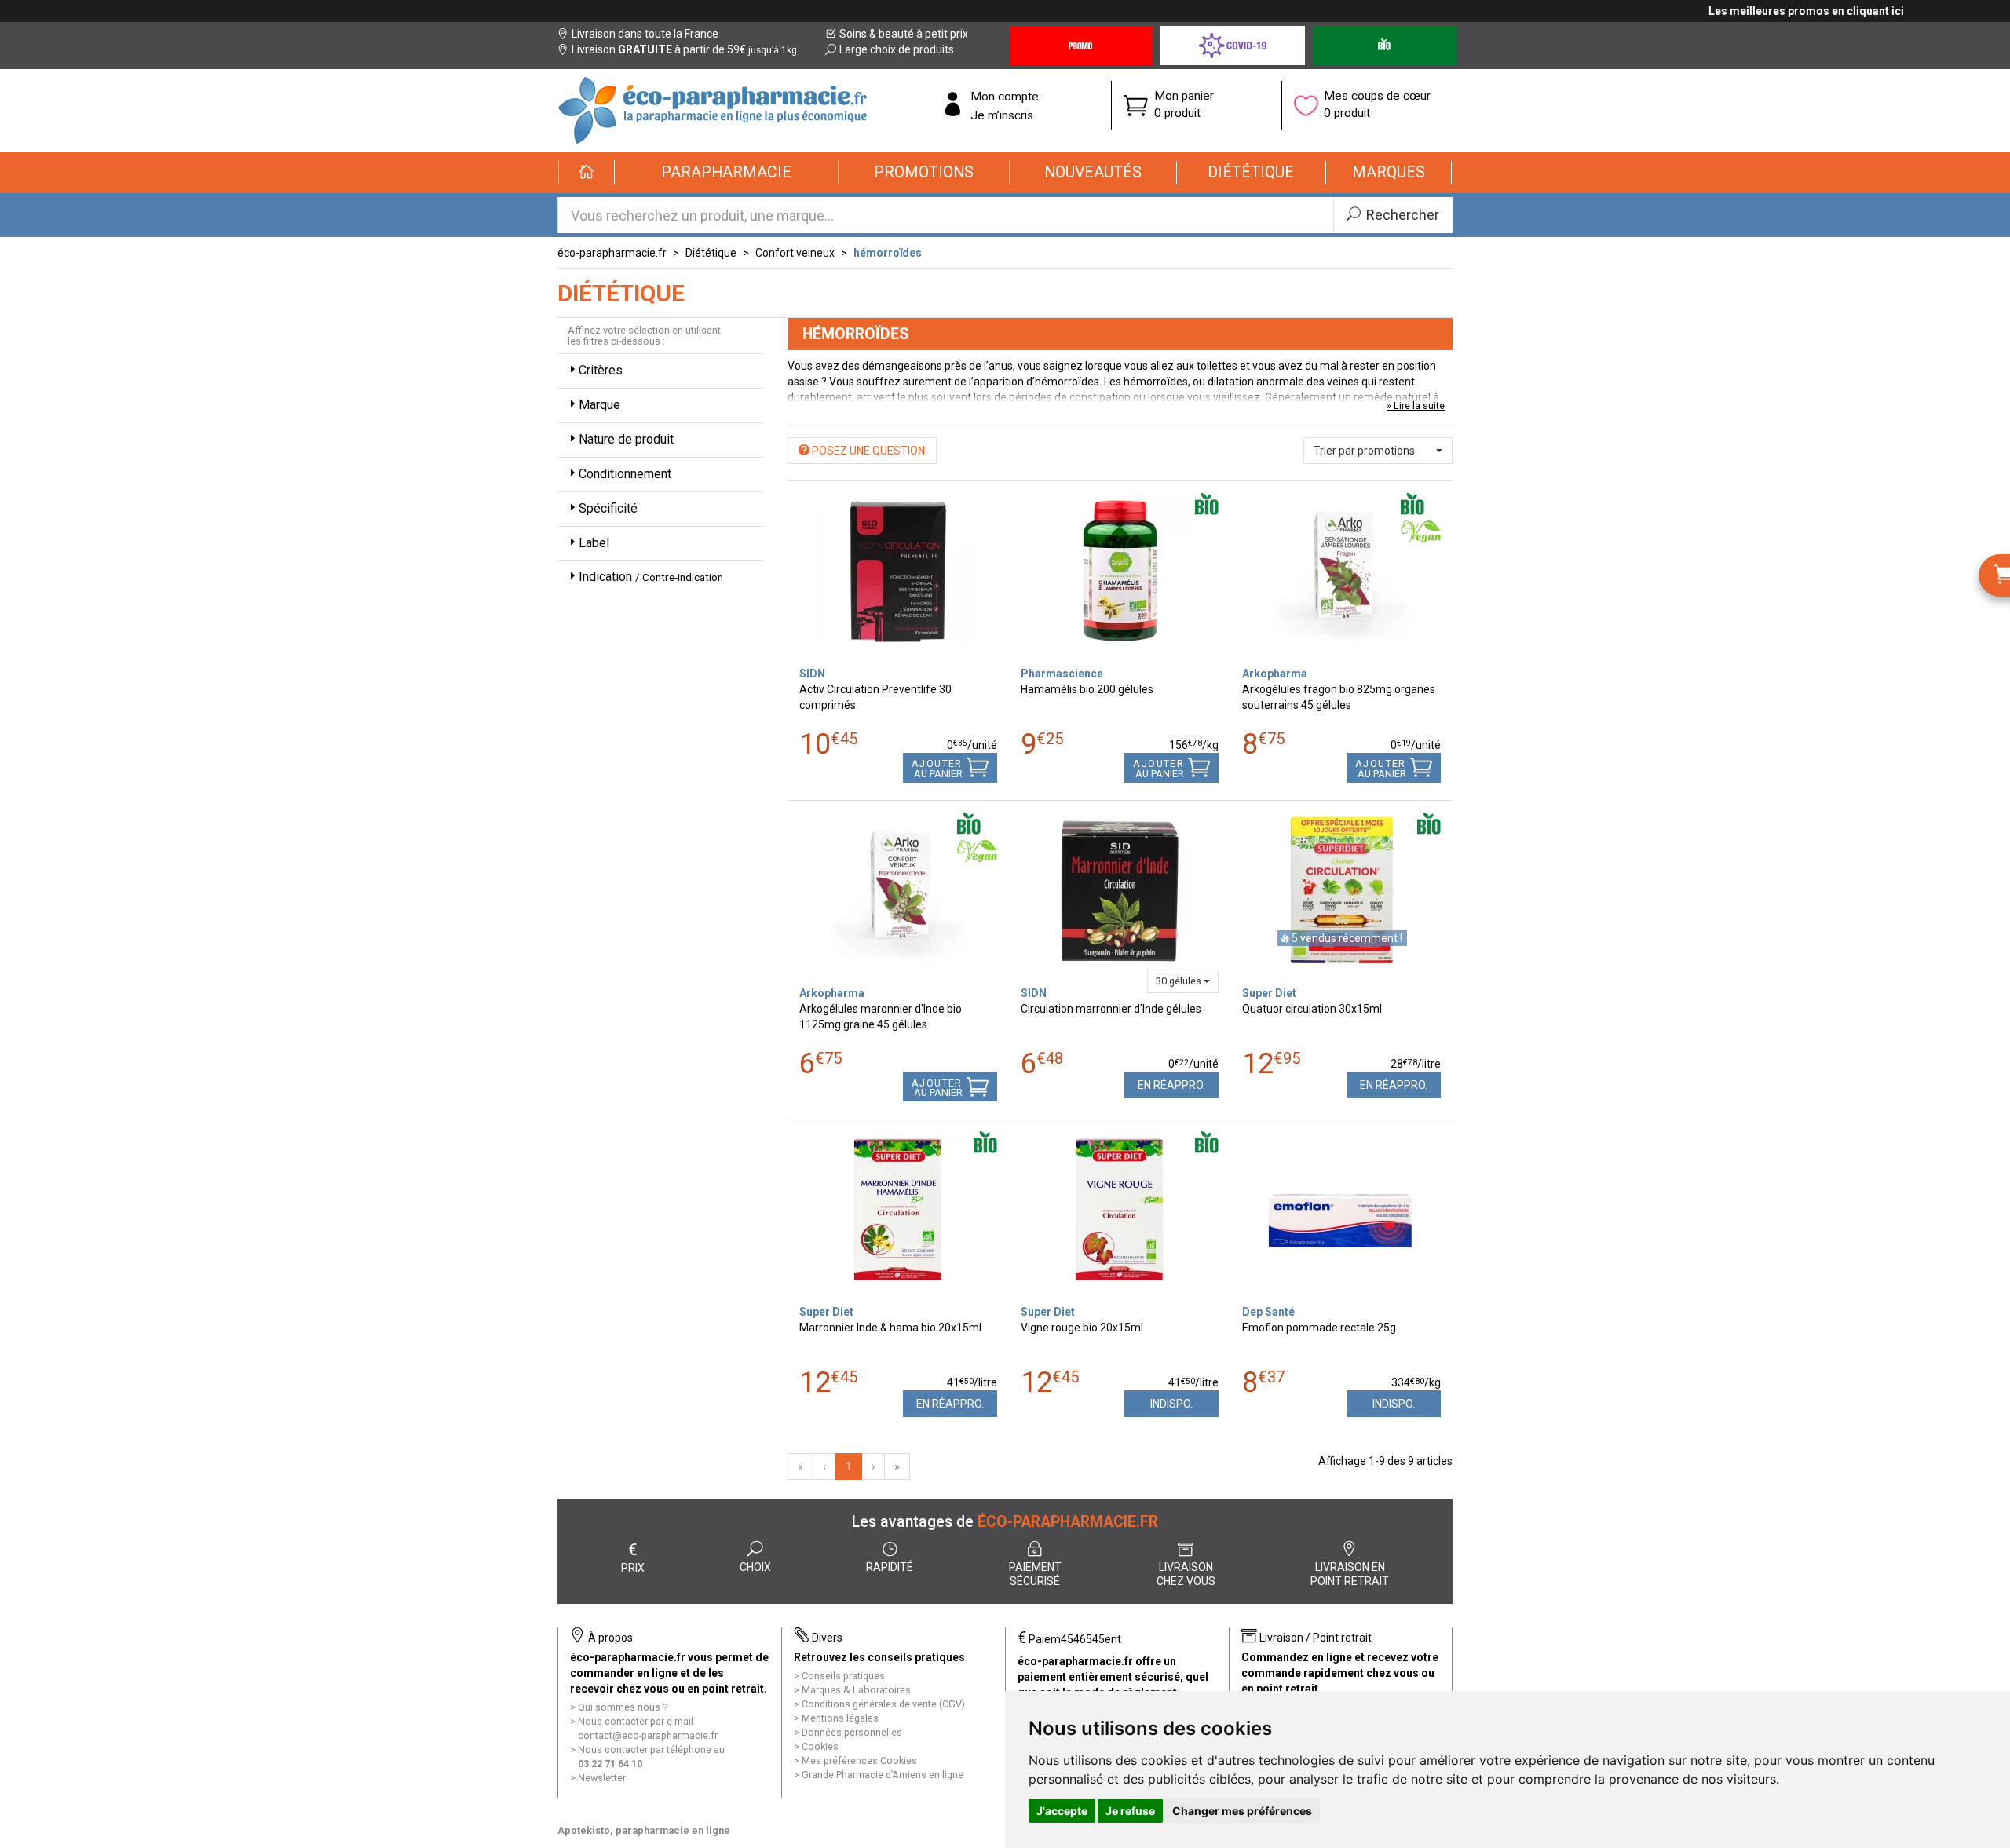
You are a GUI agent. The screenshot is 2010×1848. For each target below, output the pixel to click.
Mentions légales (840, 1718)
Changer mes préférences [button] (1242, 1811)
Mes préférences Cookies (859, 1760)
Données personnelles (852, 1732)
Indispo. (1171, 1404)
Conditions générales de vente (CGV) (883, 1704)
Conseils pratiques (843, 1676)
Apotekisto (644, 1830)
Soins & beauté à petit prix (904, 34)
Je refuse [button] (1130, 1811)
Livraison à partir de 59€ (684, 49)
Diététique (711, 253)
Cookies (820, 1746)
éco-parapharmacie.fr (612, 253)
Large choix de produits (897, 49)
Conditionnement (625, 474)
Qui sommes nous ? (623, 1707)
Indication (651, 577)
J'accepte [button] (1062, 1811)
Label (594, 543)
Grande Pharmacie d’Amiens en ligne (883, 1775)
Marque (599, 405)
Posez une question (867, 451)
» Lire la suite (1416, 405)
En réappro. (1171, 1085)
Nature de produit (626, 439)
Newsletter (602, 1778)
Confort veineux (795, 253)
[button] (727, 173)
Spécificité (608, 508)
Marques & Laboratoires (856, 1690)
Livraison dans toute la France (645, 34)
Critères (601, 370)
